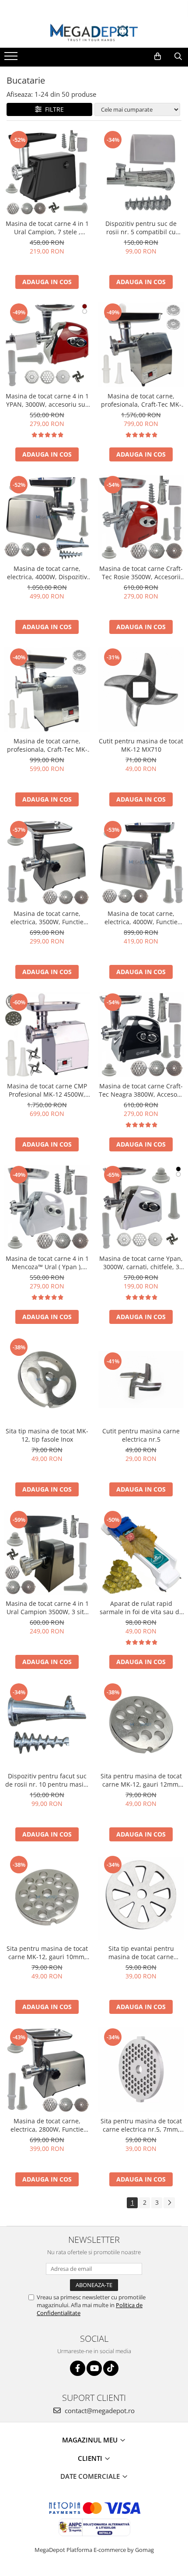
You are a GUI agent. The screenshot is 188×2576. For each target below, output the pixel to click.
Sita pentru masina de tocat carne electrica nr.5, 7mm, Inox (141, 2125)
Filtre (53, 109)
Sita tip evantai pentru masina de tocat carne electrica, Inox (141, 1953)
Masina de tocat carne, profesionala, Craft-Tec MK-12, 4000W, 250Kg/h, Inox (141, 400)
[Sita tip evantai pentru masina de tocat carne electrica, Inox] (141, 1897)
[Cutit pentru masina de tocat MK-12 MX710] (141, 690)
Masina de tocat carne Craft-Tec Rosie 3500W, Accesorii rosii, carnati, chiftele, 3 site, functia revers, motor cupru (141, 573)
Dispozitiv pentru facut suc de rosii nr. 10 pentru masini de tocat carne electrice (47, 1780)
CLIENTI (91, 2458)
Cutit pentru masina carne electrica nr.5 (141, 1435)
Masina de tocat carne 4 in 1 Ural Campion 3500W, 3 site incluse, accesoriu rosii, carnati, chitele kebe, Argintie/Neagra (47, 1608)
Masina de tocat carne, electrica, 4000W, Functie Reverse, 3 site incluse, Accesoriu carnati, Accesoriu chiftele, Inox (141, 918)
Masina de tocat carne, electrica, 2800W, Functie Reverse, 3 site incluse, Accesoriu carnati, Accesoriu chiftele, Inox (47, 2125)
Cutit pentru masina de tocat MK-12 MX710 (141, 745)
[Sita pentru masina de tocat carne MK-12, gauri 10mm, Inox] (47, 1897)
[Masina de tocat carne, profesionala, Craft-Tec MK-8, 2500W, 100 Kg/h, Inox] (47, 690)
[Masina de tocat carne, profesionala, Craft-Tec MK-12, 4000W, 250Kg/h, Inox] (141, 345)
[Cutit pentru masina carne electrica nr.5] (141, 1379)
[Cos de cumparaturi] (158, 56)
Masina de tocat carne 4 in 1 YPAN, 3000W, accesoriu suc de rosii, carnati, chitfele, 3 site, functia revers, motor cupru (47, 400)
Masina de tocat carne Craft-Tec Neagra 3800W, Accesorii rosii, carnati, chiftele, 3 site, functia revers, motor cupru (141, 1090)
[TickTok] (111, 2368)
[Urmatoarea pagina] (169, 2203)
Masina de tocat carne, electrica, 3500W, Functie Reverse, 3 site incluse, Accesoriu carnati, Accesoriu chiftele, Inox (47, 918)
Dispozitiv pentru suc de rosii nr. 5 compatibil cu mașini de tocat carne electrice (141, 228)
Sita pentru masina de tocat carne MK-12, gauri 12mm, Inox (141, 1780)
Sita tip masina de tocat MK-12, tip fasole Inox (47, 1435)
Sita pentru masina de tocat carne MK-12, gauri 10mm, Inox (47, 1953)
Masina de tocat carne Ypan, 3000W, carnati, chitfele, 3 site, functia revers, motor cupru (141, 1263)
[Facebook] (78, 2368)
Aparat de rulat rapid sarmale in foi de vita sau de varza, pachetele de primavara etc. (141, 1608)
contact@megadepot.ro (99, 2411)
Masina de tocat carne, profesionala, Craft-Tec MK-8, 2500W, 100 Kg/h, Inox (47, 745)
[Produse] (12, 59)
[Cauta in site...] (178, 56)
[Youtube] (94, 2368)
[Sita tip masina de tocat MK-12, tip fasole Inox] (47, 1380)
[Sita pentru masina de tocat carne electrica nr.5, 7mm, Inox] (141, 2070)
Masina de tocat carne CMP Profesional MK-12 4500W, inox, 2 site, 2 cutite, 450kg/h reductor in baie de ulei (47, 1090)
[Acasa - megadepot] (94, 33)
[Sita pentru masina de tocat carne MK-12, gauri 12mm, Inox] (141, 1725)
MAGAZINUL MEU (91, 2440)
